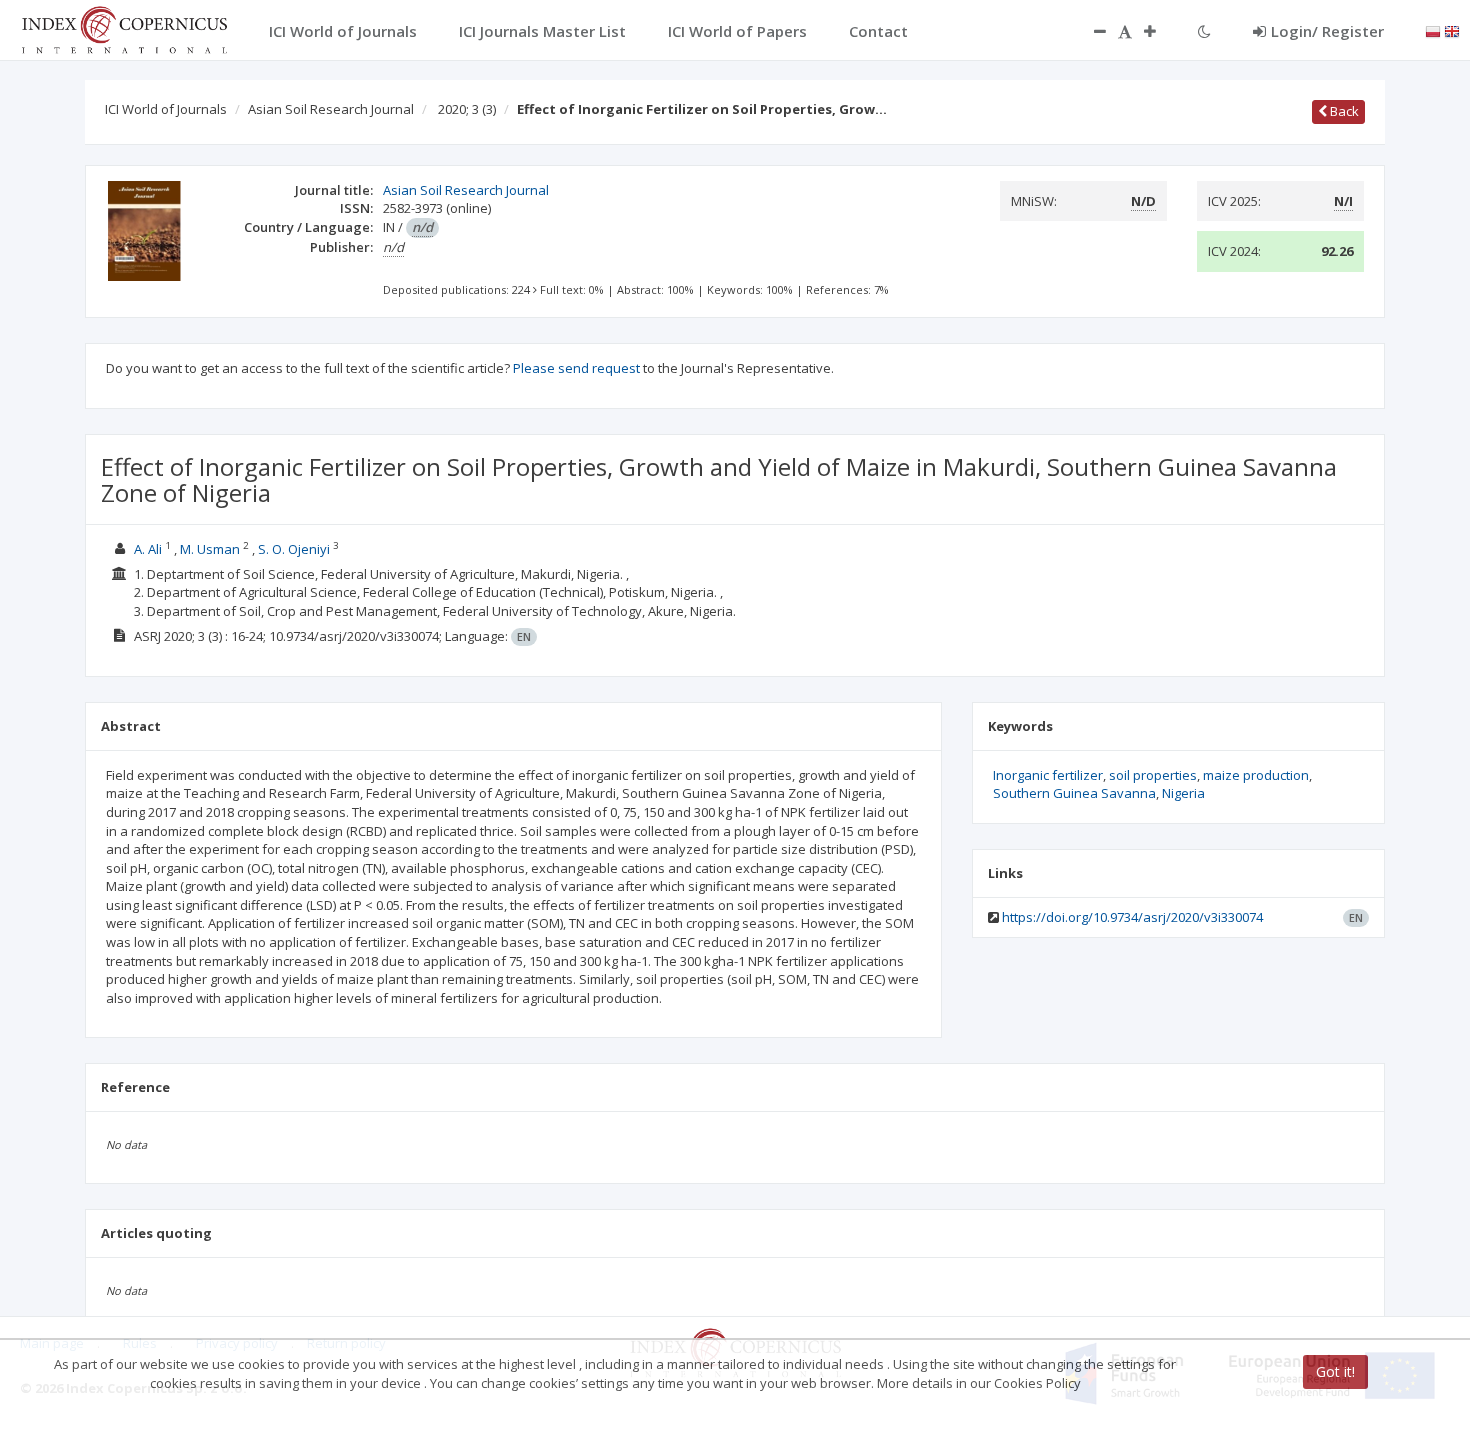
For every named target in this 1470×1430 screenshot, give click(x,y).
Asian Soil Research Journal (331, 109)
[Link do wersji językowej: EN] (1452, 30)
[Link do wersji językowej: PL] (1433, 30)
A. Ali (148, 549)
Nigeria (1183, 793)
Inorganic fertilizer (1048, 775)
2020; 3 (467, 109)
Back (1343, 111)
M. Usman (210, 549)
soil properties (1153, 775)
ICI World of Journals (166, 109)
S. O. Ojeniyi (294, 549)
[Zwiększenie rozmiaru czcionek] (1160, 31)
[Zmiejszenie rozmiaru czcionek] (1090, 31)
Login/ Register (1327, 31)
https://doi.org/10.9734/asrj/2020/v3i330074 (1132, 917)
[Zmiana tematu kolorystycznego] (1204, 31)
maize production (1256, 775)
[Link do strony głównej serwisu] (124, 28)
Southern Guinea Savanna (1074, 793)
